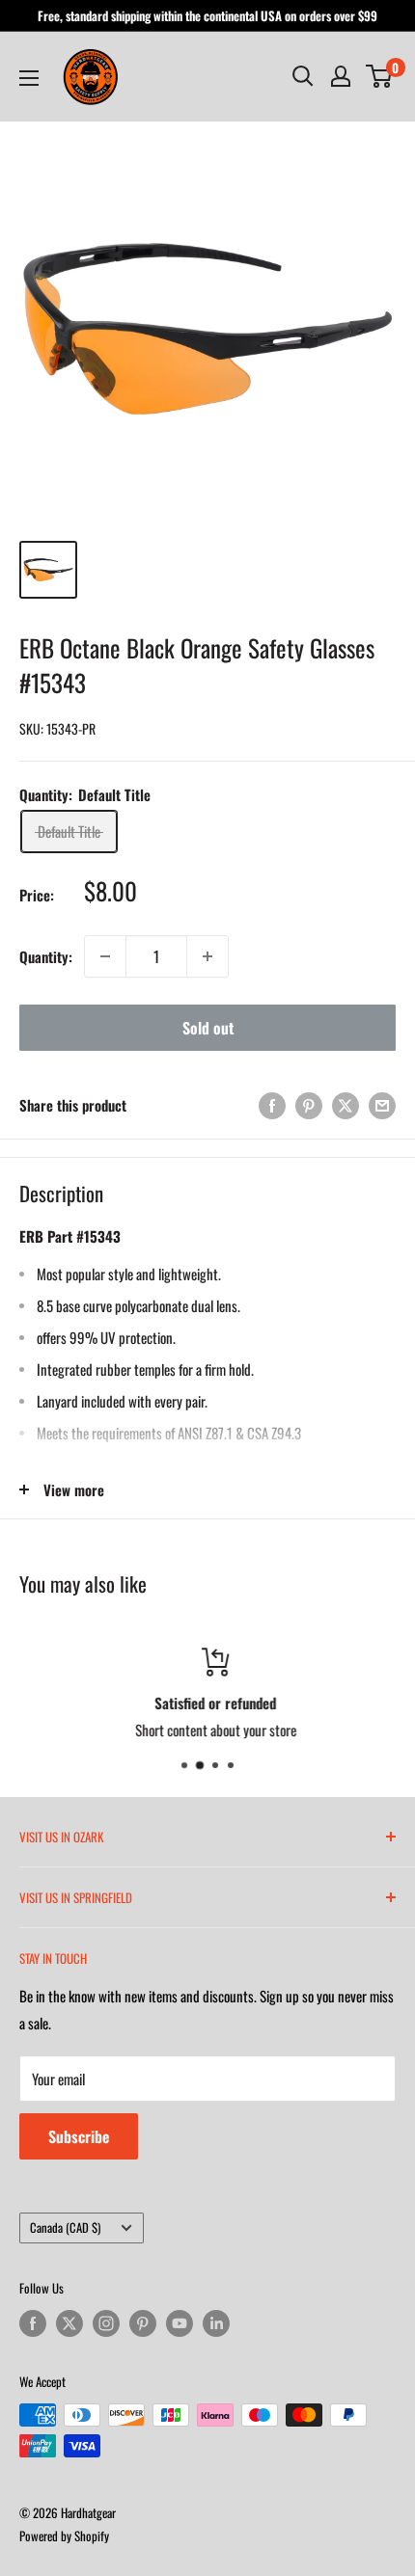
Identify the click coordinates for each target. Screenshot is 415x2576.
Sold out (208, 1028)
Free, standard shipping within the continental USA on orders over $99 (207, 15)
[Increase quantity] (207, 956)
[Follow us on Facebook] (33, 2323)
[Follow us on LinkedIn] (216, 2323)
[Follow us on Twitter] (69, 2323)
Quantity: (46, 956)
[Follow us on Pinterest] (143, 2323)
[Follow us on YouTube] (180, 2323)
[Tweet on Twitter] (346, 1104)
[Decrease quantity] (105, 956)
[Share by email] (382, 1104)
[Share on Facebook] (272, 1104)
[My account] (341, 76)
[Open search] (303, 76)
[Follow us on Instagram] (106, 2323)
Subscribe (79, 2136)
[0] (380, 76)
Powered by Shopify (64, 2536)
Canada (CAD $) (65, 2227)
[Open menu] (29, 78)
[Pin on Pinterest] (309, 1104)
